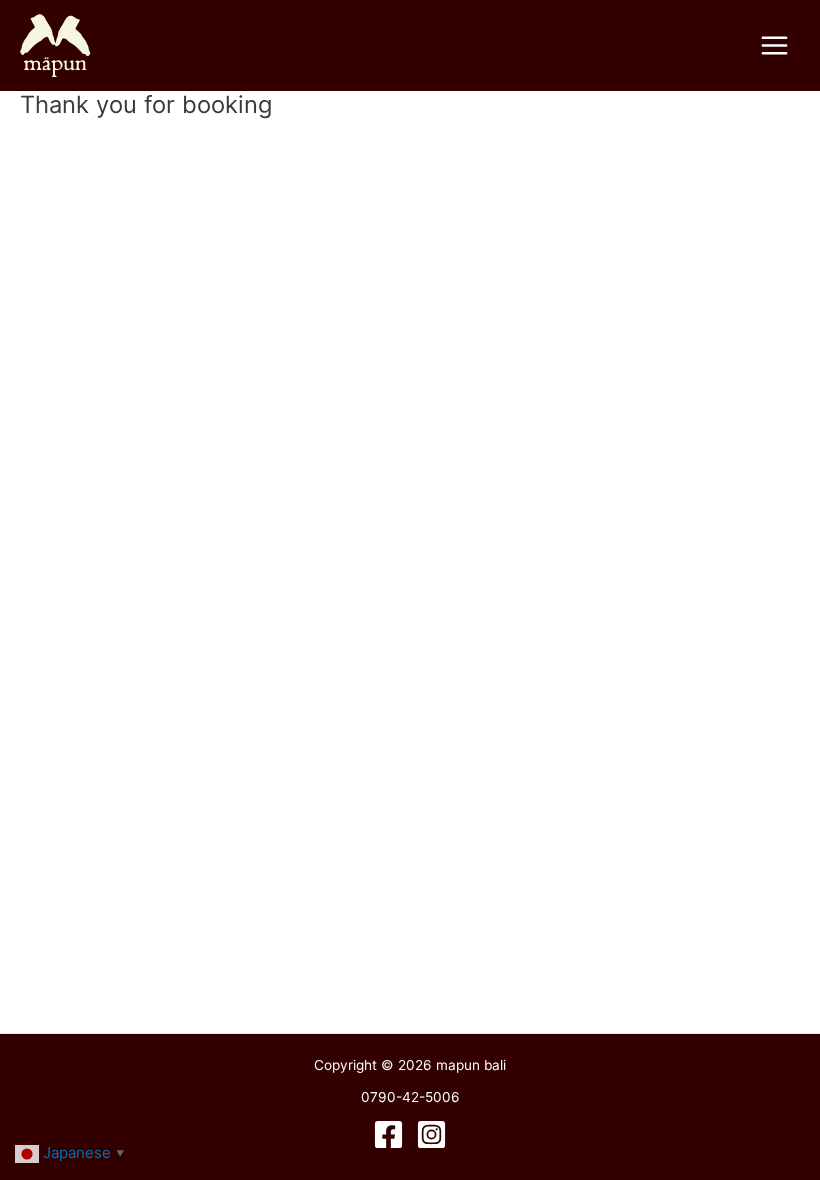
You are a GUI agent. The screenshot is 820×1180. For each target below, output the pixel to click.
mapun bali (188, 44)
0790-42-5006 (410, 1097)
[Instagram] (431, 1134)
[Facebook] (388, 1134)
